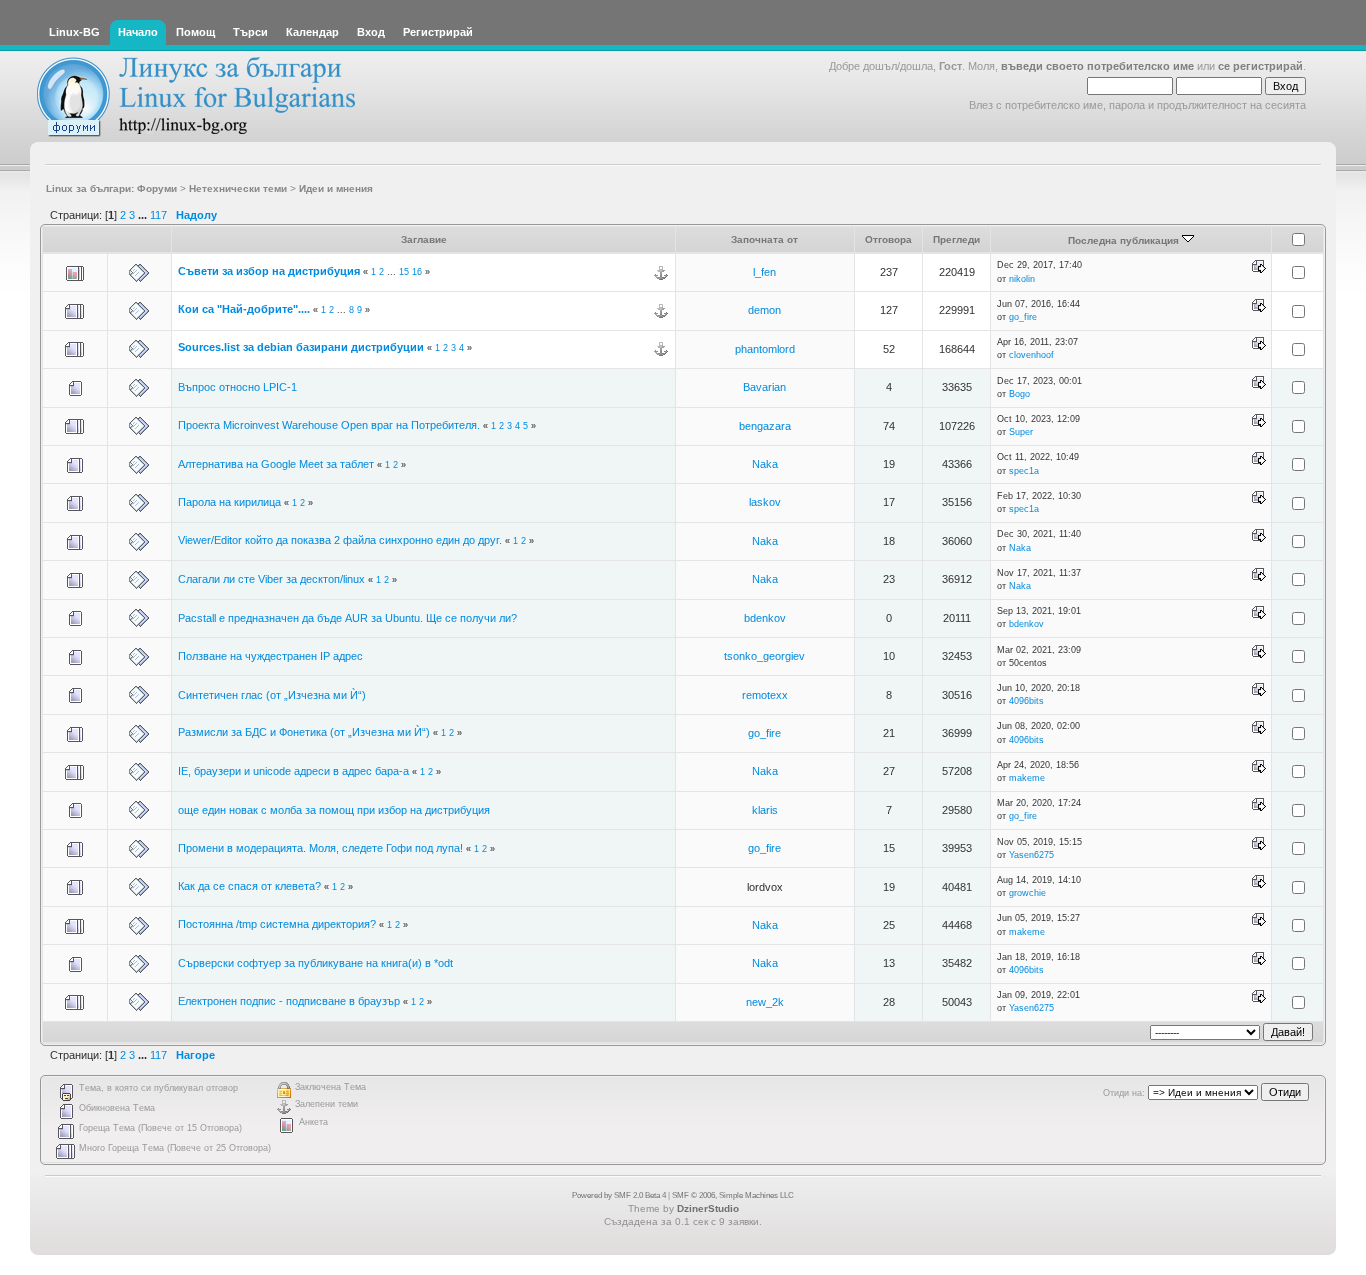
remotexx (765, 695)
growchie (1027, 893)
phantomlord (765, 349)
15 (404, 272)
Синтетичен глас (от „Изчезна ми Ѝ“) (272, 695)
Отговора (888, 239)
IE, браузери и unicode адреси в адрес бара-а (293, 771)
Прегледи (956, 239)
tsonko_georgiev (764, 656)
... (144, 215)
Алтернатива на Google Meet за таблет (276, 464)
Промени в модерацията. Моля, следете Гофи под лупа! (320, 848)
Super (1021, 432)
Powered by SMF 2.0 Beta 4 (619, 1195)
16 (417, 272)
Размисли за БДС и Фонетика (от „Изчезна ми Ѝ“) (304, 732)
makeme (1027, 778)
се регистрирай (1260, 66)
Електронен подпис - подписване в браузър (289, 1001)
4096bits (1026, 701)
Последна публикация (1125, 240)
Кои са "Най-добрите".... (244, 309)
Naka (765, 464)
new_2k (765, 1002)
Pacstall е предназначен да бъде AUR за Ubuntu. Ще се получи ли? (347, 618)
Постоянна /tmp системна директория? (277, 924)
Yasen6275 (1031, 855)
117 (158, 215)
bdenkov (765, 618)
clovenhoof (1031, 355)
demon (764, 310)
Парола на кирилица (229, 502)
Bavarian (764, 387)
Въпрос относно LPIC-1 (237, 387)
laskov (765, 502)
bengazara (765, 426)
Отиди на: (1124, 1093)
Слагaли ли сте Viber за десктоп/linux (271, 579)
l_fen (764, 272)
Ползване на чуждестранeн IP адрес (270, 656)
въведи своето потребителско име (1097, 66)
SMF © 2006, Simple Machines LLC (733, 1195)
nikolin (1022, 279)
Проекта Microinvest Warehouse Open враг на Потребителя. (329, 425)
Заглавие (424, 239)
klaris (765, 810)
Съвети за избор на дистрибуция (269, 271)
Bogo (1019, 394)
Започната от (764, 239)
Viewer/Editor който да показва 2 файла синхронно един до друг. (340, 540)
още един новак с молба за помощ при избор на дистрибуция (334, 810)
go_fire (1023, 317)
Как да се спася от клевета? (249, 886)
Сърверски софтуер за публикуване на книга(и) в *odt (315, 963)
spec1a (1024, 471)
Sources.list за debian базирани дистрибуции (301, 347)
